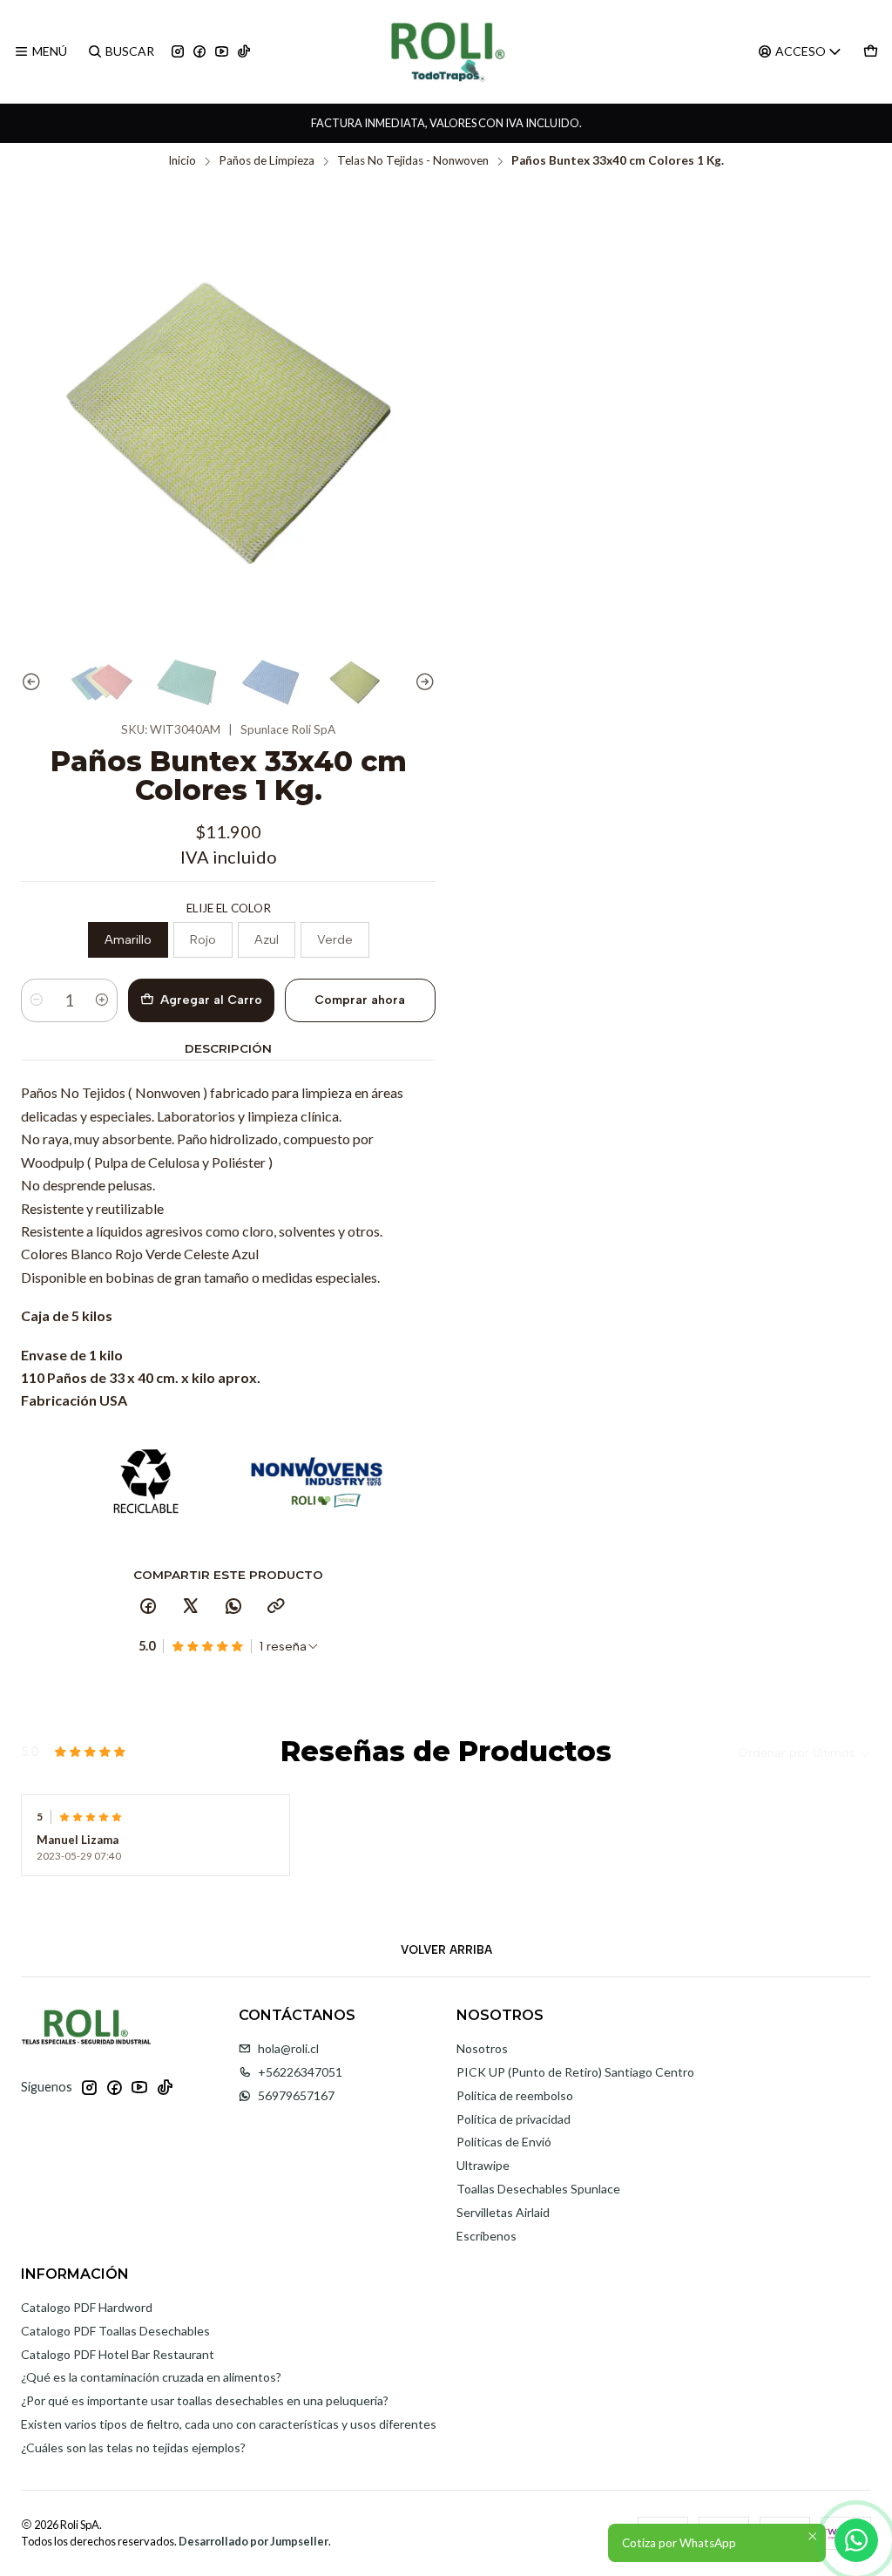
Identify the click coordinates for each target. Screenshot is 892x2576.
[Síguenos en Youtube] (222, 52)
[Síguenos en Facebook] (199, 52)
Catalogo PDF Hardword (87, 2307)
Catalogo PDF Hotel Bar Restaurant (118, 2354)
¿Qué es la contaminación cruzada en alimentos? (151, 2377)
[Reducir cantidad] (37, 1000)
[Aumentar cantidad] (102, 1000)
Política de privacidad (514, 2119)
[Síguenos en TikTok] (244, 52)
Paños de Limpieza (267, 161)
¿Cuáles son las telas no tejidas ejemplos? (133, 2447)
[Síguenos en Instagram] (178, 52)
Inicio (182, 161)
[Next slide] (422, 683)
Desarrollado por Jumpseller (253, 2541)
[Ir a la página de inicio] (446, 51)
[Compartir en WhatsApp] (233, 1607)
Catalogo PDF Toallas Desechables (115, 2331)
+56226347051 (300, 2072)
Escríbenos (487, 2236)
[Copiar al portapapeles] (276, 1607)
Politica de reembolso (515, 2095)
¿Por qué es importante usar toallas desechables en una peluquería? (205, 2400)
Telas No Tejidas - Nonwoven (413, 161)
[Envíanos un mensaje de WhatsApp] (856, 2540)
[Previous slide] (34, 683)
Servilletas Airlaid (503, 2212)
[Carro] (871, 52)
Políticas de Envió (504, 2142)
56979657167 (296, 2095)
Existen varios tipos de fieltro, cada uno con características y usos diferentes (229, 2424)
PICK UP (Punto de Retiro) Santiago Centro (575, 2072)
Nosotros (482, 2048)
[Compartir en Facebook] (148, 1607)
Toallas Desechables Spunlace (538, 2189)
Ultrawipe (483, 2165)
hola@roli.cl (288, 2048)
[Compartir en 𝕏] (191, 1607)
